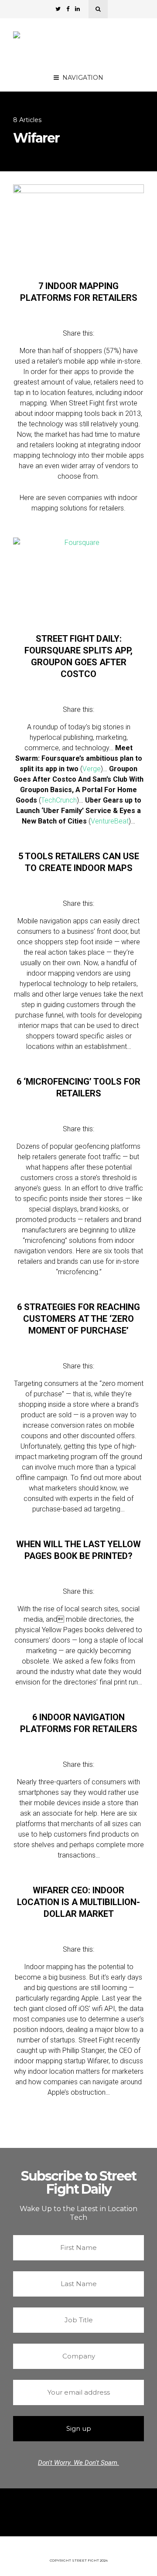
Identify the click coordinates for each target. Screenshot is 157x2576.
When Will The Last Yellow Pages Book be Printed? (78, 1550)
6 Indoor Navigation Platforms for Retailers (79, 1723)
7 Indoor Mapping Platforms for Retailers (79, 292)
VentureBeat (110, 821)
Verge (92, 769)
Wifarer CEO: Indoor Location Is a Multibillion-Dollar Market (78, 1902)
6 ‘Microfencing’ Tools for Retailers (78, 1087)
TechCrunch (59, 800)
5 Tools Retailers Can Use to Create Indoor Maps (79, 862)
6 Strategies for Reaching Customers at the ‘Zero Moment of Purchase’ (78, 1319)
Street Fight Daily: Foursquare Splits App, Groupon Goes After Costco (78, 656)
